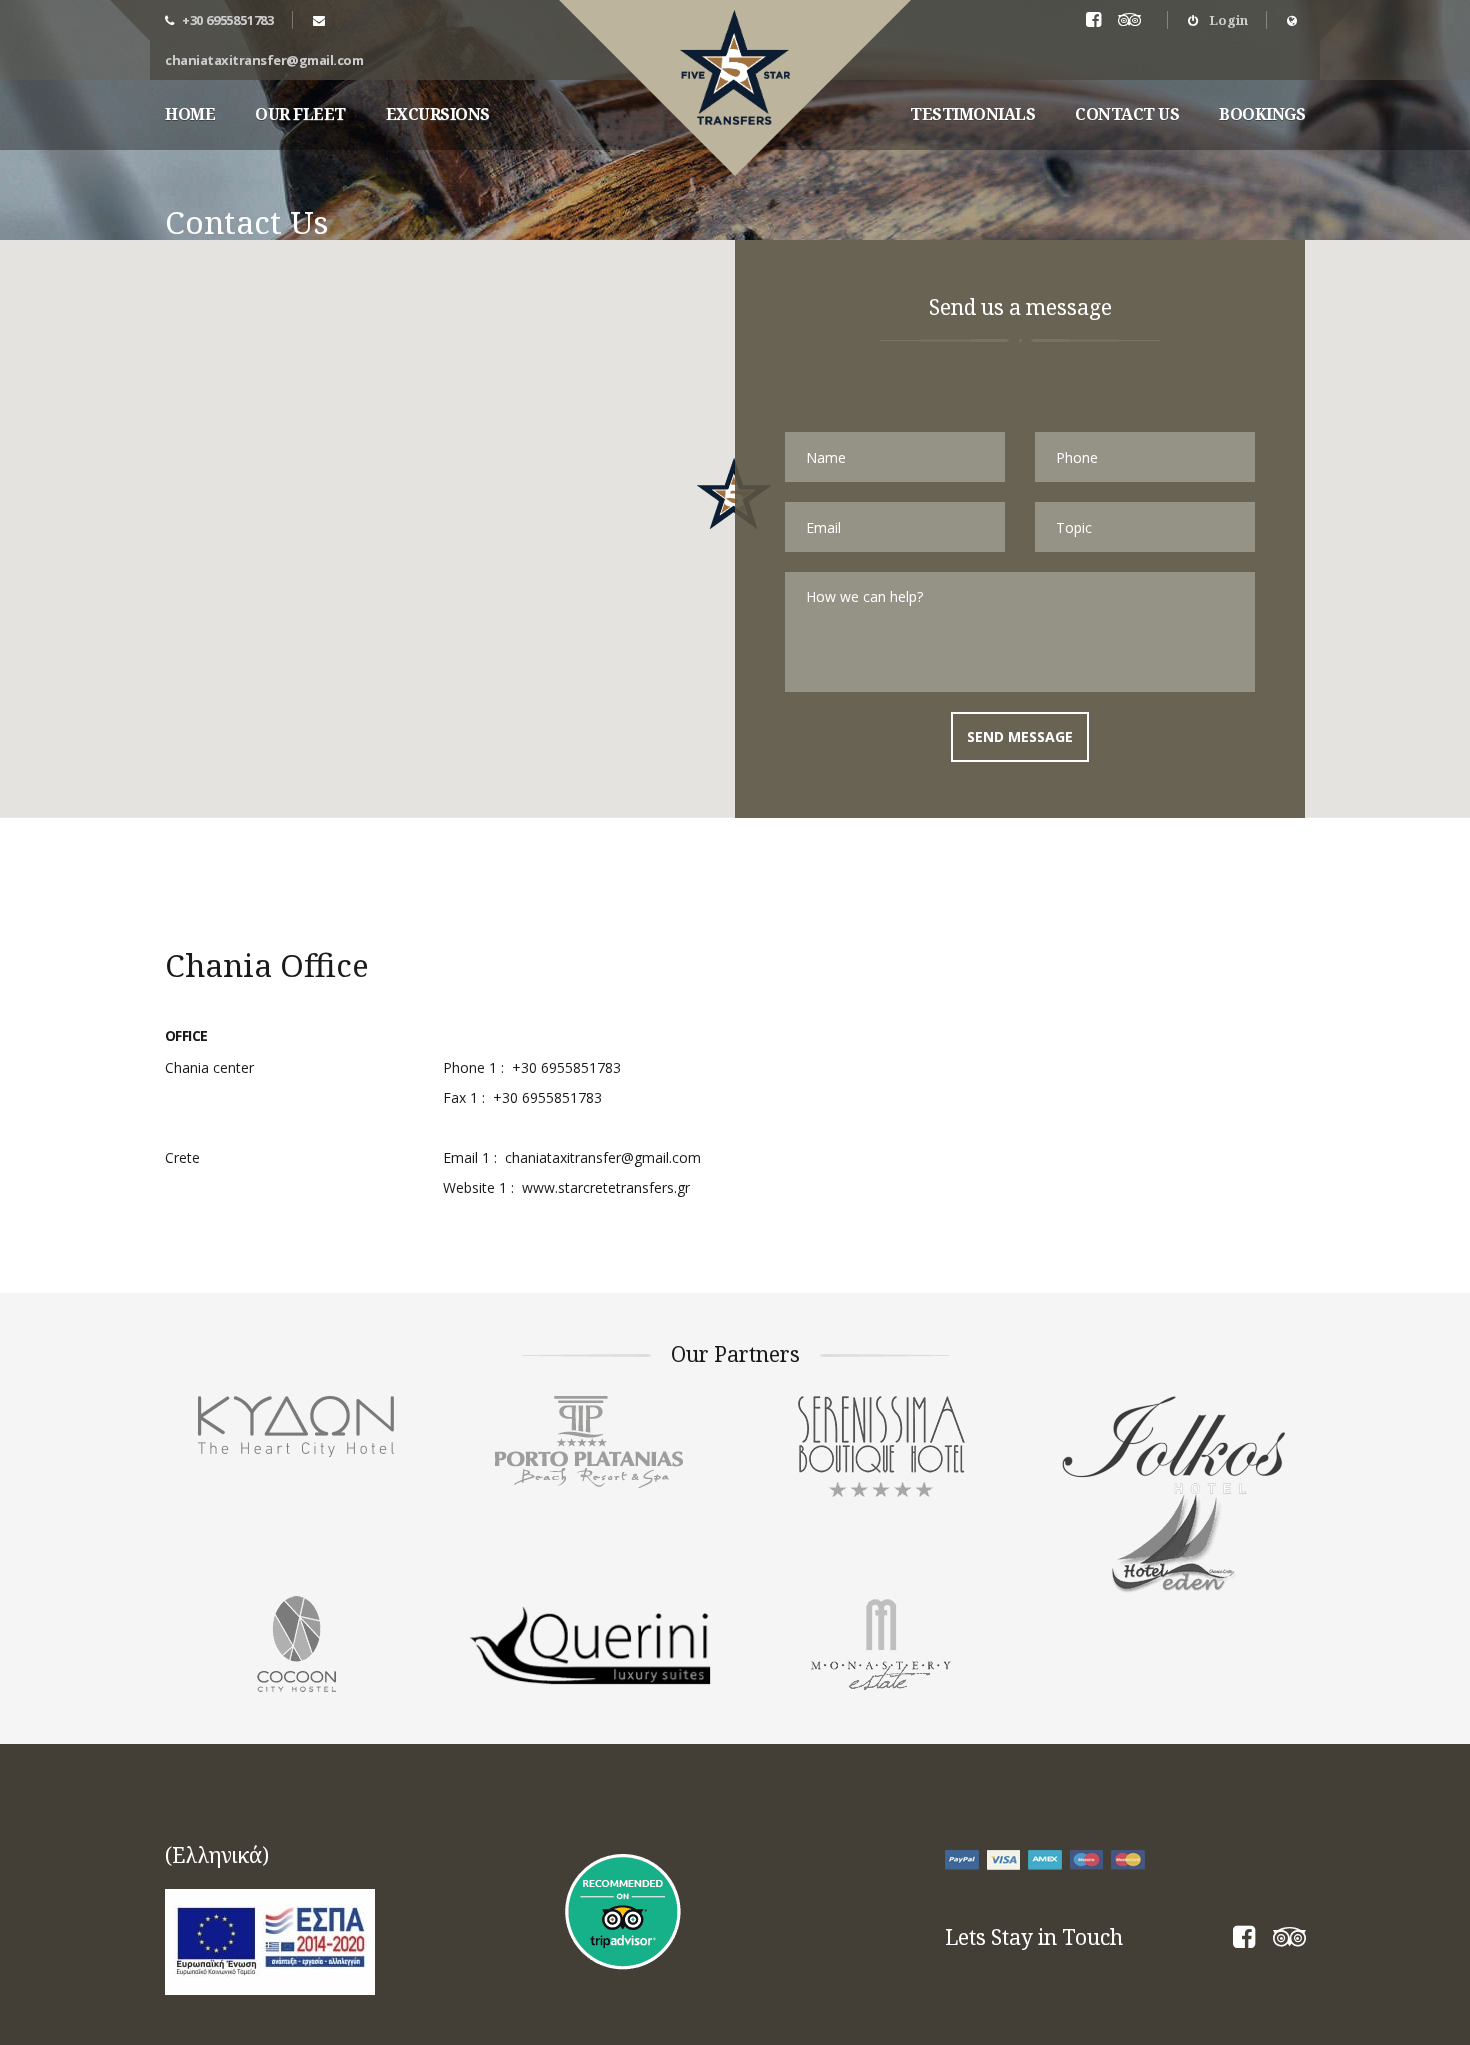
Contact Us (1127, 114)
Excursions (438, 114)
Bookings (1262, 114)
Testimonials (972, 114)
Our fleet (300, 114)
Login (1227, 20)
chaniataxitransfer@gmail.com (264, 60)
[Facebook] (1244, 1940)
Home (190, 114)
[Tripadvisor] (1133, 21)
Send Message (1020, 736)
